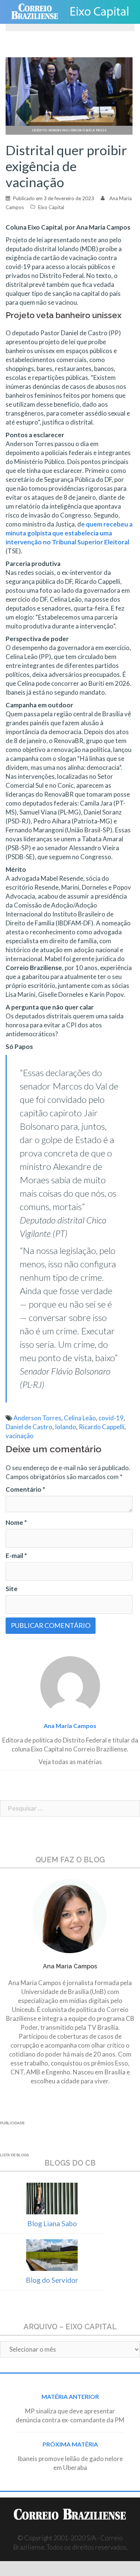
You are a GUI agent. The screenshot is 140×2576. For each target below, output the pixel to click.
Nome (16, 1522)
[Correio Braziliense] (38, 12)
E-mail (16, 1556)
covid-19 (111, 1418)
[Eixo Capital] (102, 12)
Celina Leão (80, 1418)
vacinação (20, 1436)
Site (12, 1589)
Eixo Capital (51, 207)
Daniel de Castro (29, 1427)
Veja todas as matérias (70, 1762)
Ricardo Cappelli (102, 1427)
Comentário (25, 1489)
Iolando (66, 1427)
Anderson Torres (37, 1418)
